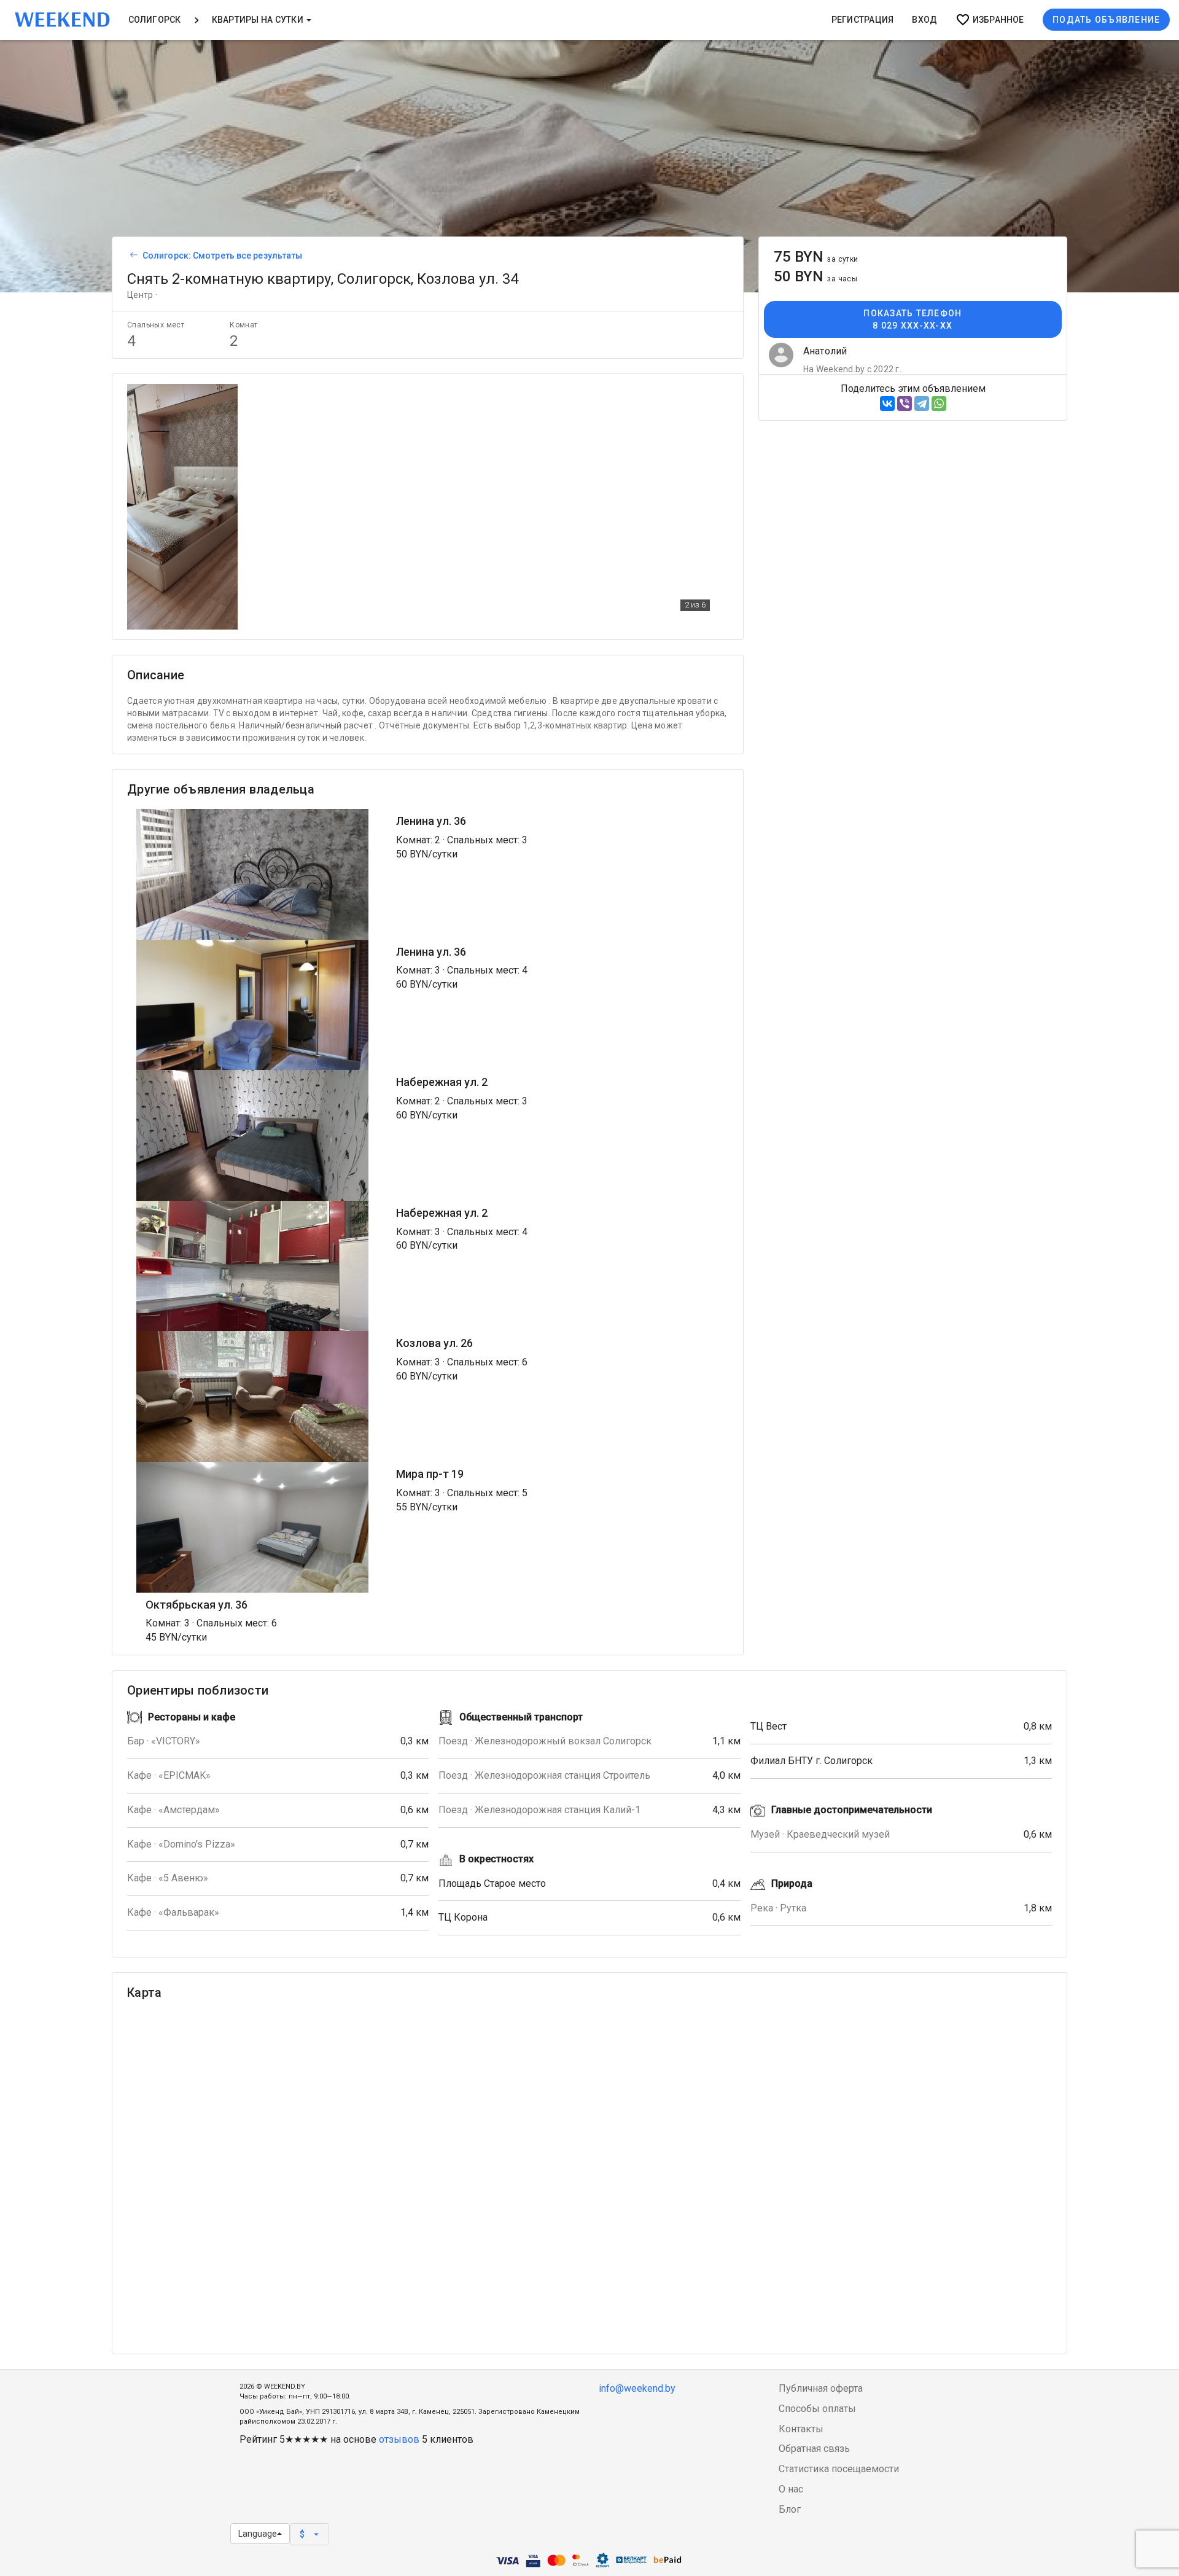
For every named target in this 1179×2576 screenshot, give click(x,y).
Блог (790, 2509)
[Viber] (905, 404)
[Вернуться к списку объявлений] (132, 256)
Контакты (801, 2429)
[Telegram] (922, 404)
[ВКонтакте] (887, 404)
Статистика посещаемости (839, 2469)
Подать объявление (1106, 20)
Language (258, 2534)
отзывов (399, 2439)
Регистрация (863, 20)
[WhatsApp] (939, 404)
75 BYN (816, 257)
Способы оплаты (817, 2409)
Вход (924, 20)
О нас (791, 2489)
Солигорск (155, 20)
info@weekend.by (637, 2388)
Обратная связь (814, 2449)
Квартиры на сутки (259, 20)
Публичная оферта (821, 2388)
